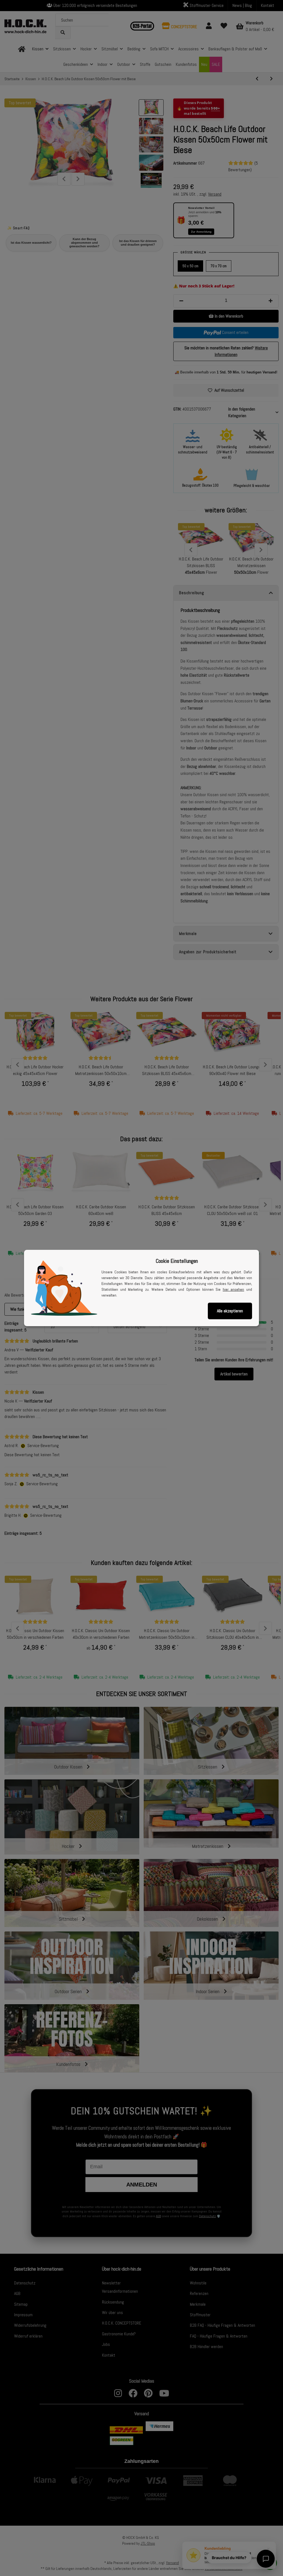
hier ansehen (234, 1289)
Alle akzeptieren (230, 1311)
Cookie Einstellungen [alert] (177, 1261)
